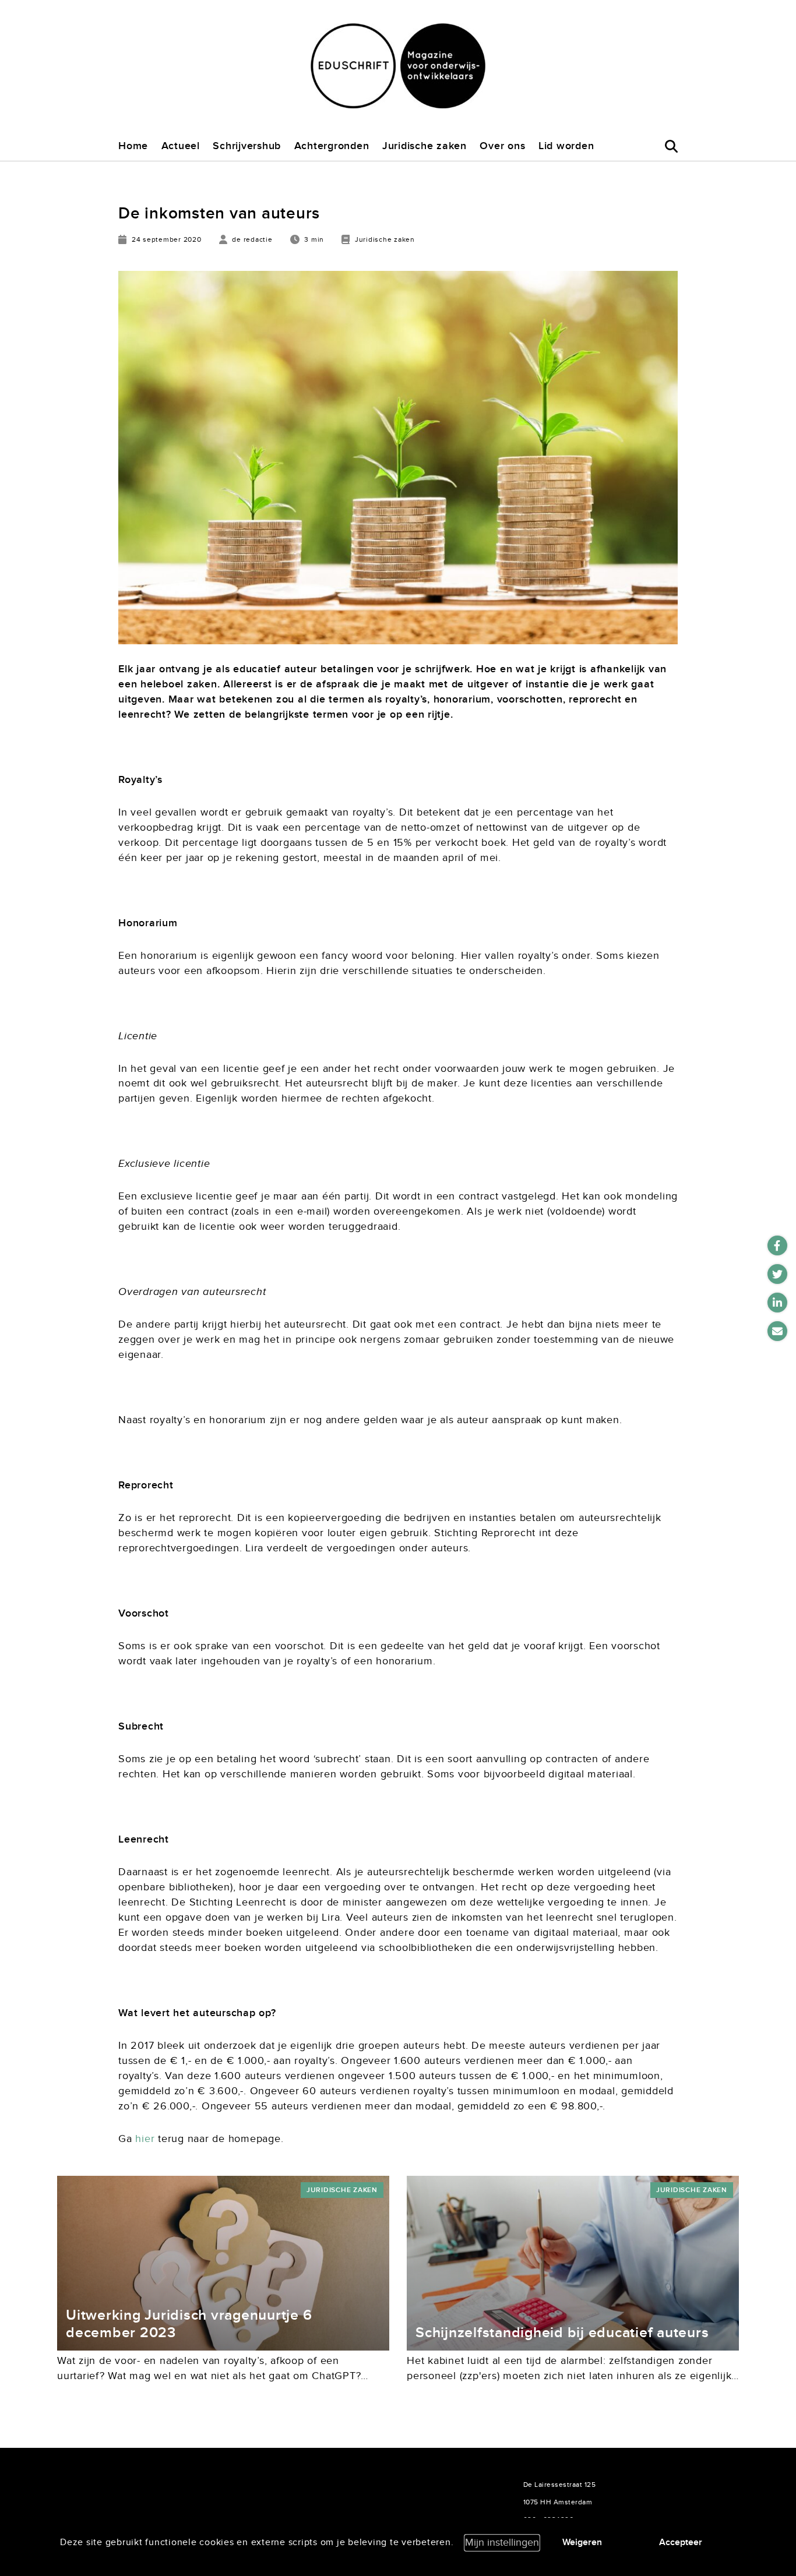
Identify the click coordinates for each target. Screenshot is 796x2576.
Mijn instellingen (502, 2543)
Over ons (502, 146)
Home (133, 146)
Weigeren (582, 2542)
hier (145, 2139)
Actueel (181, 146)
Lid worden (566, 146)
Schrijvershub (247, 146)
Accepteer (681, 2542)
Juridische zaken (425, 146)
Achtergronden (332, 146)
